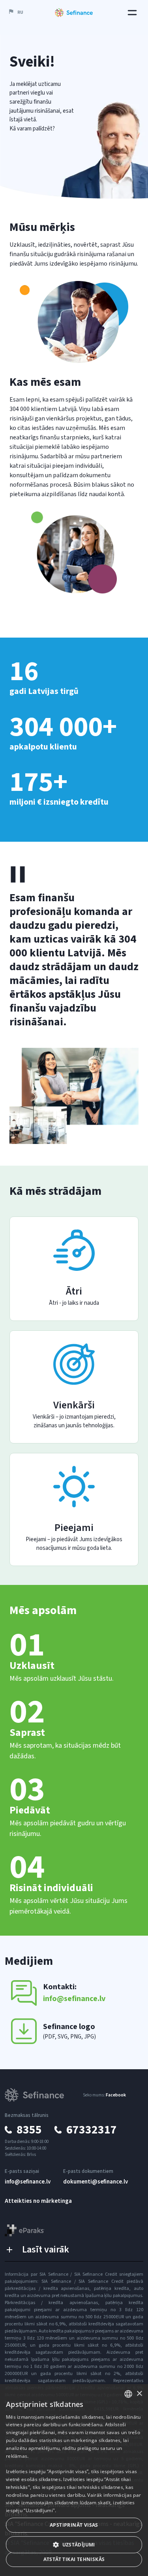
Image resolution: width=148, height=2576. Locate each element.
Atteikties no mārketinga (38, 2201)
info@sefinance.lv (28, 2182)
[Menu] (132, 13)
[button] (16, 13)
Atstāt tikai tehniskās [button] (74, 2559)
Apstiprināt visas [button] (74, 2525)
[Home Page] (74, 13)
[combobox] (128, 2394)
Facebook (116, 2095)
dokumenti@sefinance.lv (96, 2182)
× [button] (139, 2394)
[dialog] (74, 2480)
